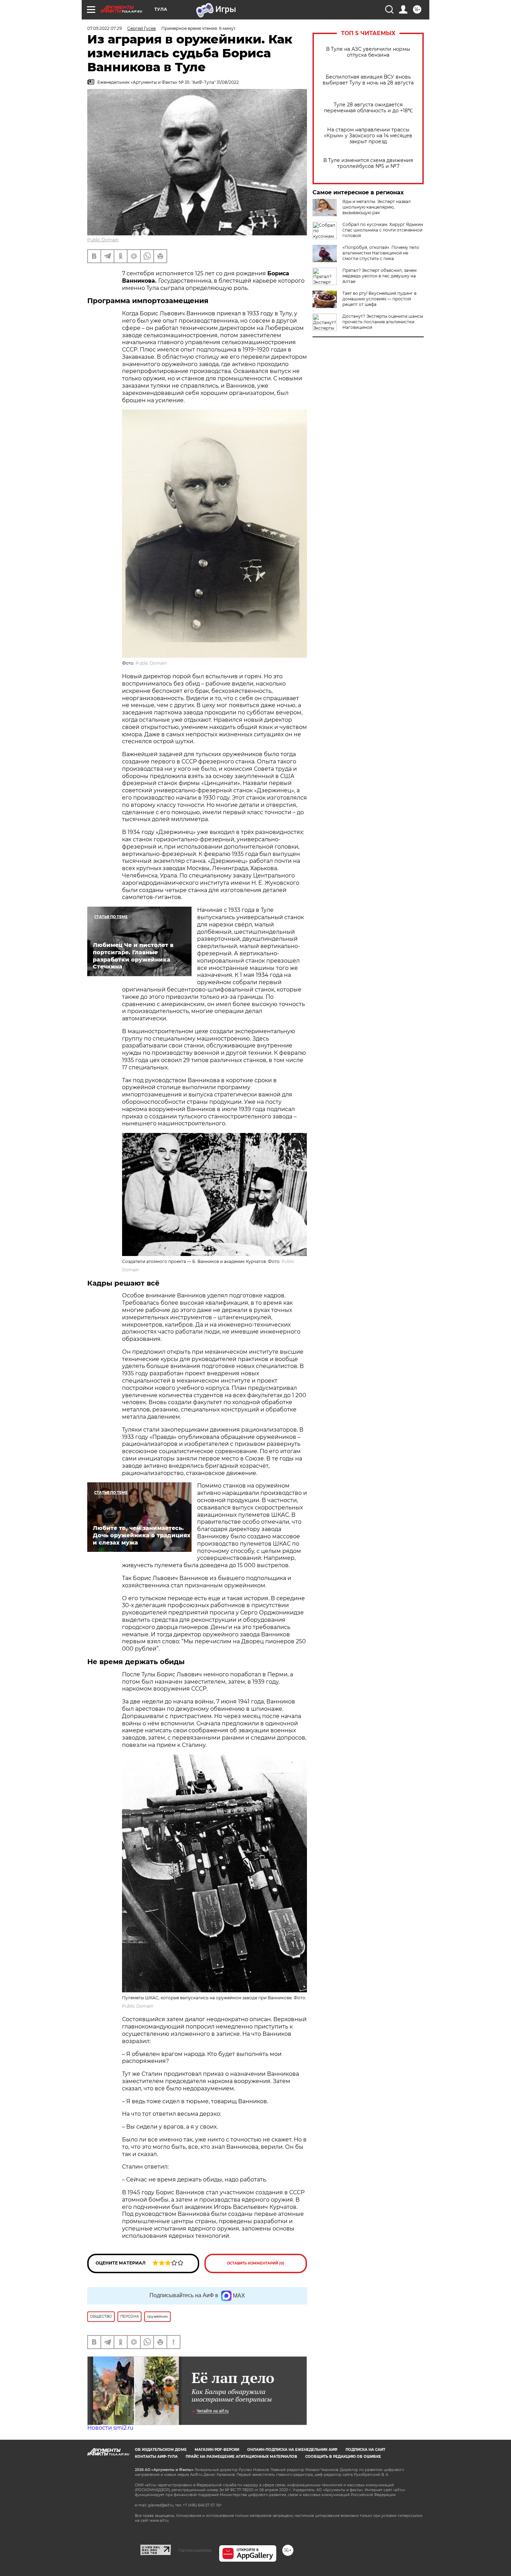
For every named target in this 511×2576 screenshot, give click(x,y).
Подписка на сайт (365, 2450)
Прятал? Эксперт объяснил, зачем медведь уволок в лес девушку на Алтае (379, 276)
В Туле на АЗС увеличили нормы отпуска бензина (368, 52)
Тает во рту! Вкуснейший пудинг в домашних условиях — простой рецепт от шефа (379, 299)
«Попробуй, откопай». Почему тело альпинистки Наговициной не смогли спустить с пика (381, 253)
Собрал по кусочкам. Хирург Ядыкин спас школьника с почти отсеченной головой (383, 230)
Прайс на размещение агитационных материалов (241, 2457)
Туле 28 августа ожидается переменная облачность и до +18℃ (368, 108)
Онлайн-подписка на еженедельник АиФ (292, 2450)
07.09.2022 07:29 (104, 28)
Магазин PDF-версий (217, 2450)
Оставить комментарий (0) (256, 2263)
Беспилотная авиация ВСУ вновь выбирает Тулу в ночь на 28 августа (368, 80)
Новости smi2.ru (110, 2428)
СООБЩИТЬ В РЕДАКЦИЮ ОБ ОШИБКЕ (343, 2457)
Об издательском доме (161, 2450)
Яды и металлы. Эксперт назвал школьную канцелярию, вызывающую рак (377, 207)
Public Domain (103, 240)
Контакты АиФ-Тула (156, 2457)
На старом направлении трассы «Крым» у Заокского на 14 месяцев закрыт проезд (368, 136)
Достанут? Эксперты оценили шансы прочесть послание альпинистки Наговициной (383, 322)
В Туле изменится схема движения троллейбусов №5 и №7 (368, 163)
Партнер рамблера (195, 2550)
